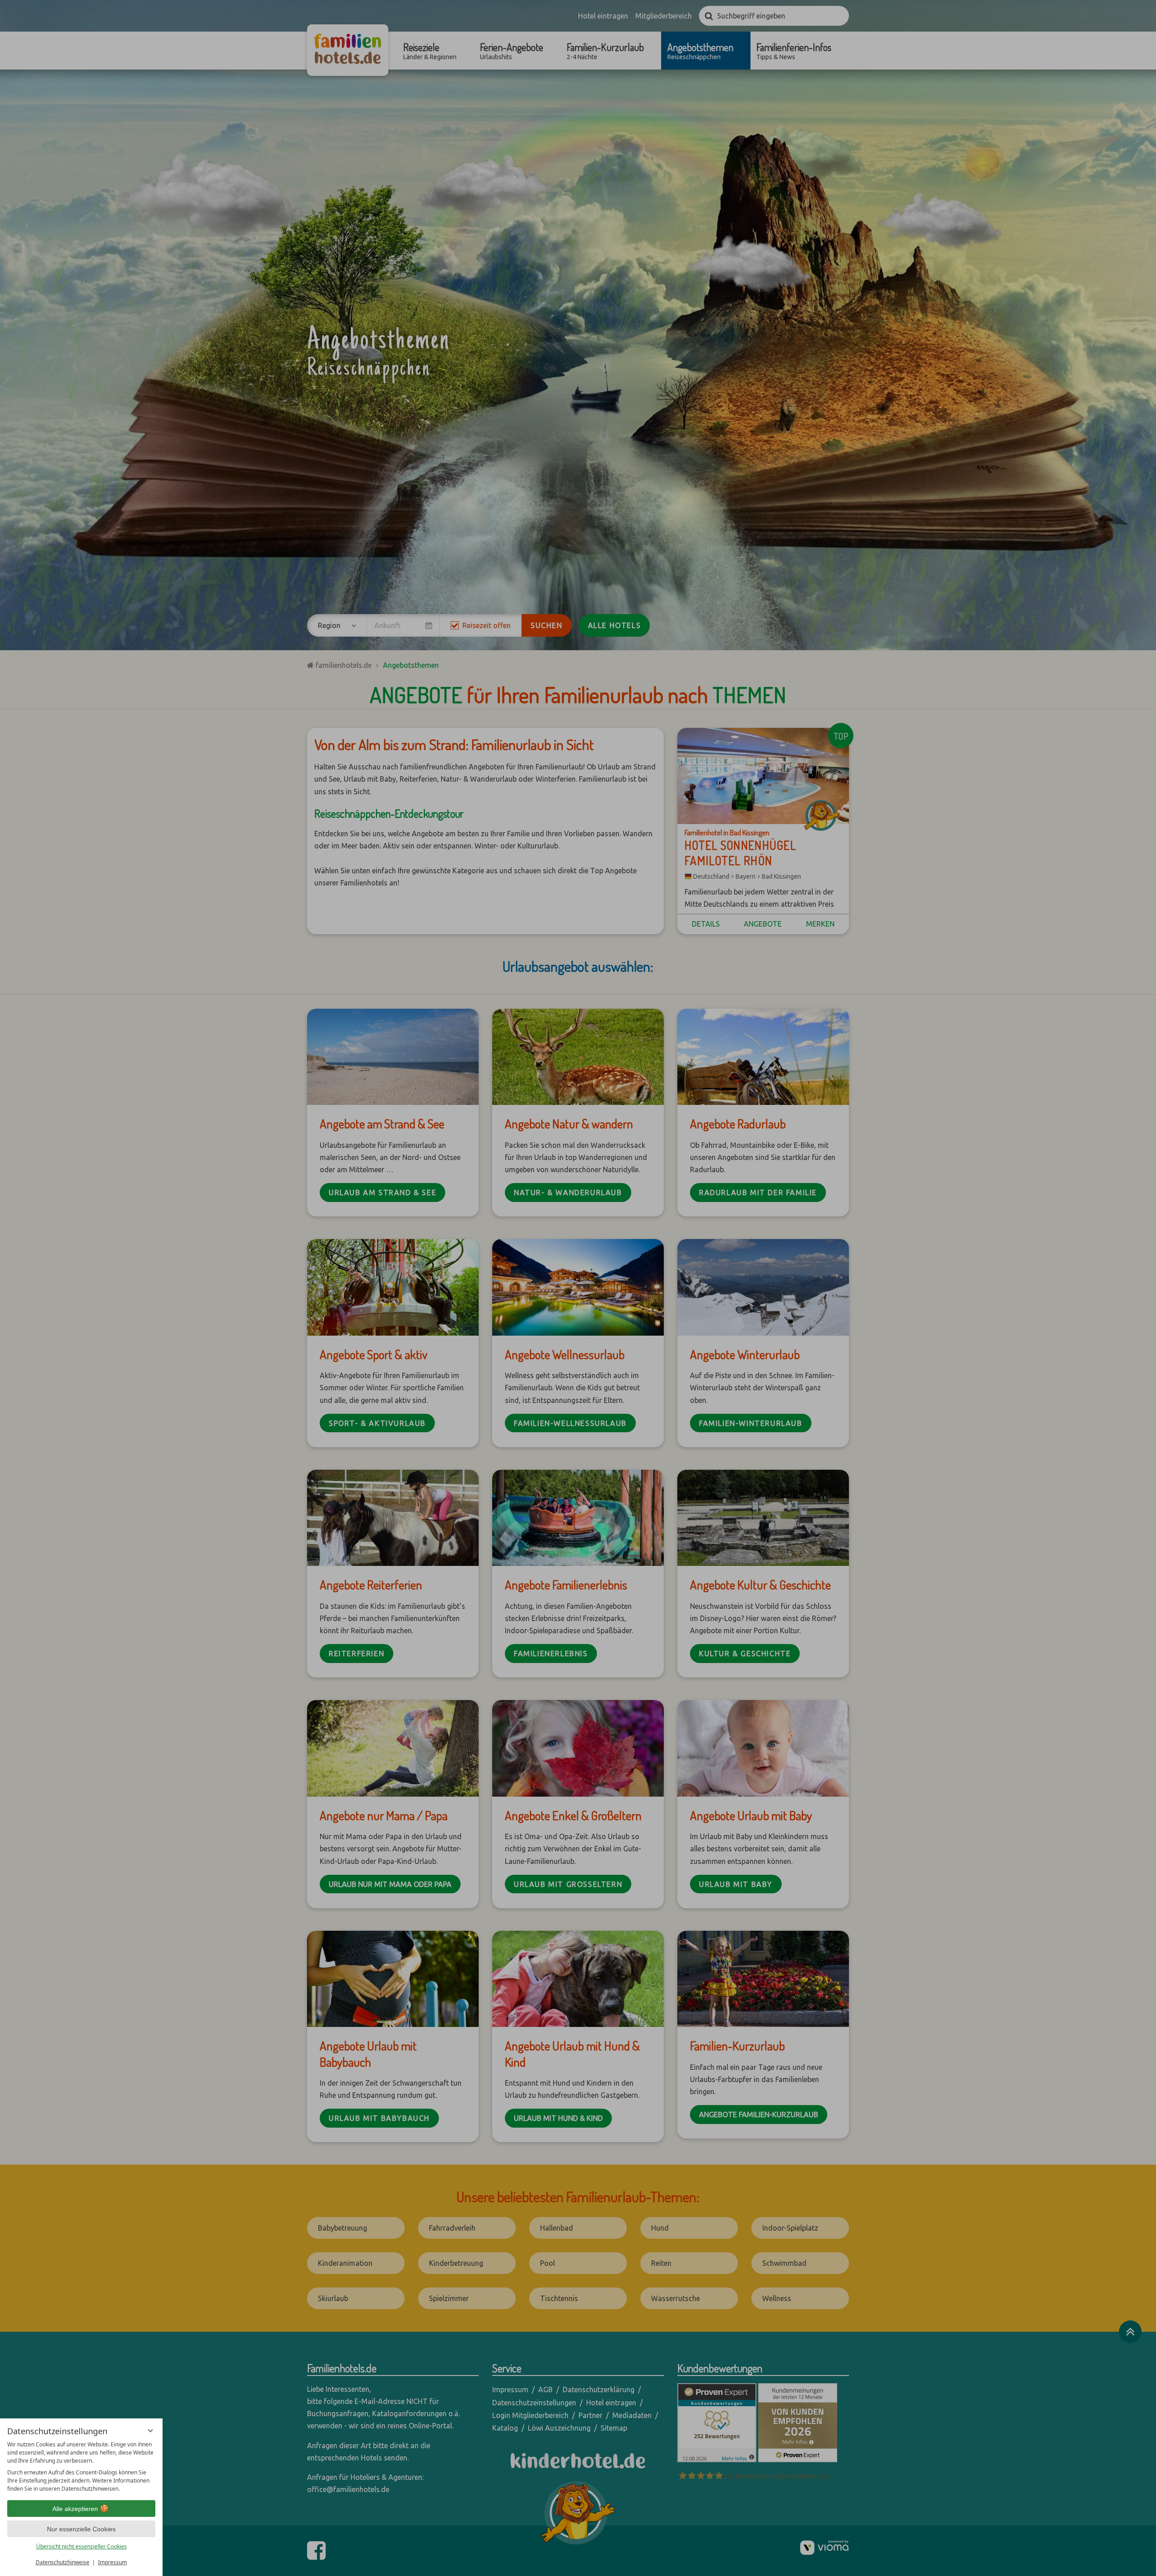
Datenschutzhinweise (63, 2562)
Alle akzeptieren (75, 2509)
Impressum (112, 2562)
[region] (81, 2467)
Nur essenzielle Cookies (81, 2529)
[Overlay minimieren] (150, 2431)
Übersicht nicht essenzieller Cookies (82, 2546)
